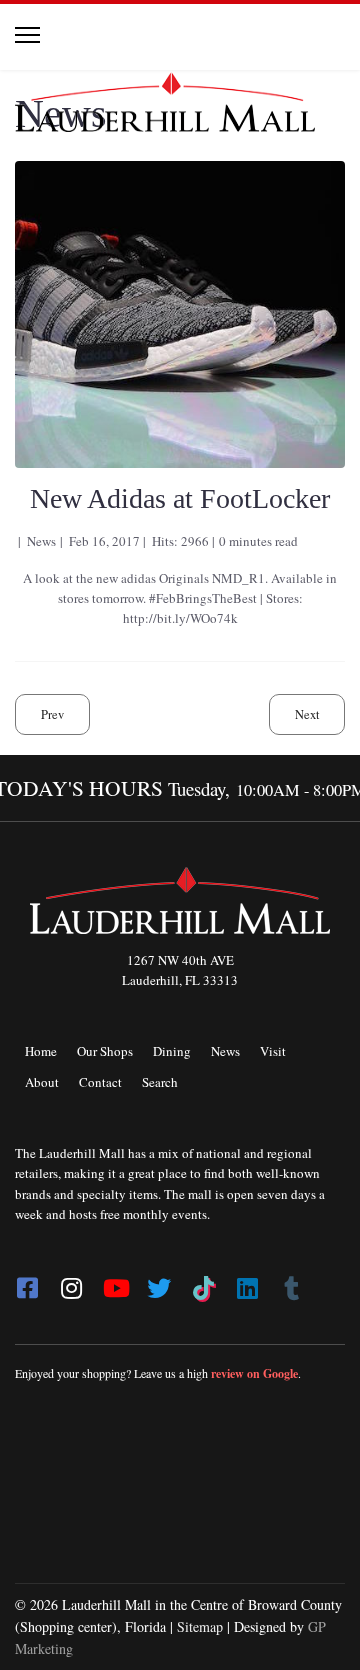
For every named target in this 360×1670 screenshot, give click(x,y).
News (225, 1051)
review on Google (254, 1373)
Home (41, 1051)
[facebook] (27, 1282)
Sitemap (200, 1626)
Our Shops (105, 1051)
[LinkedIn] (247, 1282)
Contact (100, 1082)
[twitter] (159, 1282)
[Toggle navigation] (27, 35)
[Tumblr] (291, 1282)
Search (160, 1082)
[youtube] (115, 1282)
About (42, 1082)
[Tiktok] (203, 1282)
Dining (172, 1051)
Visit (273, 1051)
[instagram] (71, 1282)
